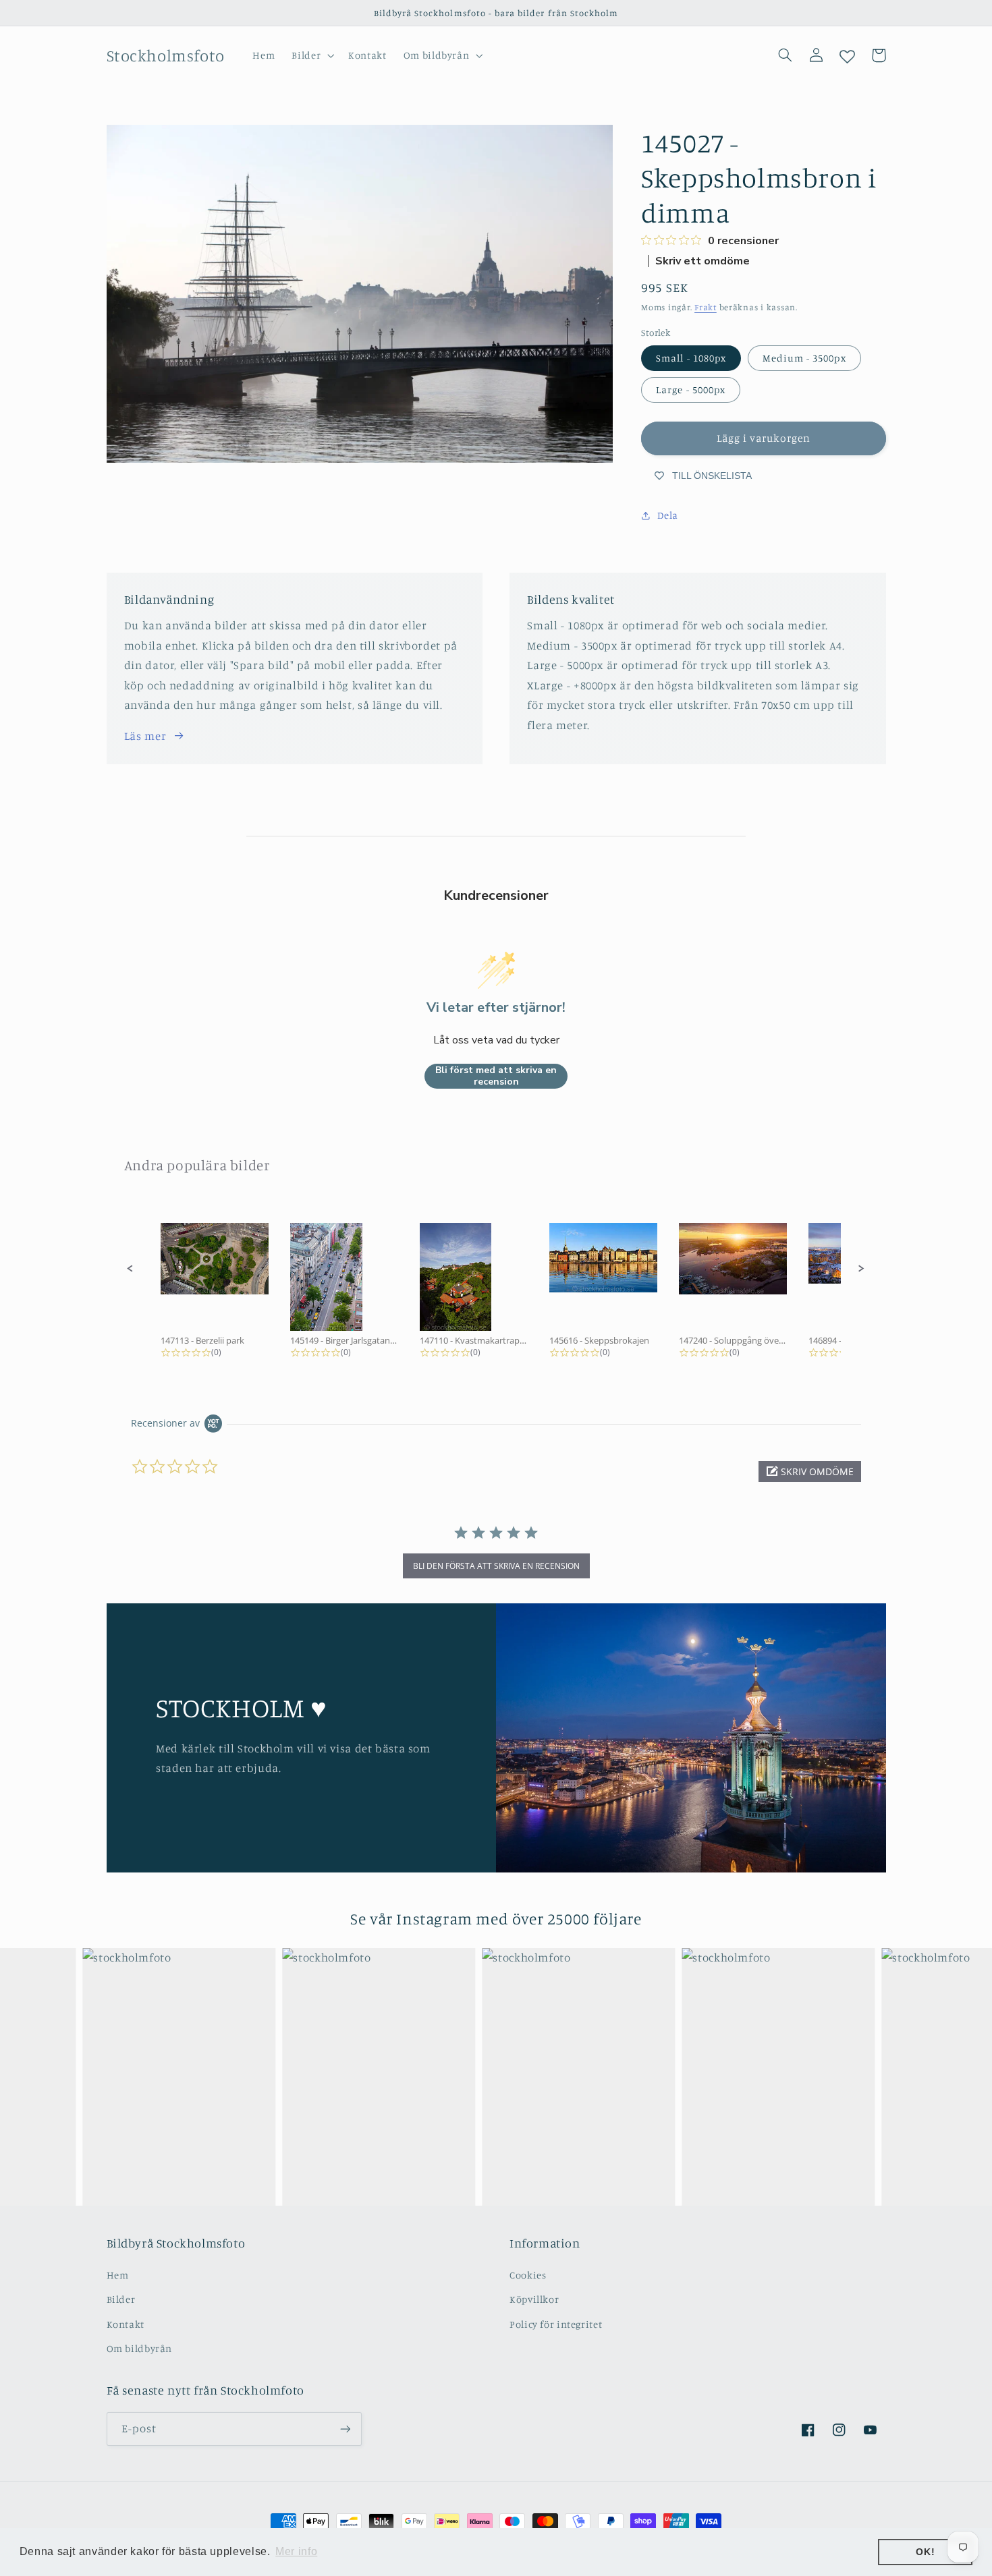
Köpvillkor (534, 2299)
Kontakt (126, 2324)
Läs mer (145, 736)
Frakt (706, 307)
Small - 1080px (691, 358)
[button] (312, 55)
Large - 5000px (691, 390)
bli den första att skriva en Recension (496, 1566)
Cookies (528, 2275)
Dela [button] (668, 516)
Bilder (121, 2299)
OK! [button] (925, 2552)
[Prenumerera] (345, 2429)
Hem (118, 2275)
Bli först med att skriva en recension (496, 1076)
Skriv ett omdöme (702, 261)
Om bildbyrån (140, 2348)
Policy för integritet (556, 2324)
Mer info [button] (296, 2551)
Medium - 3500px (804, 358)
